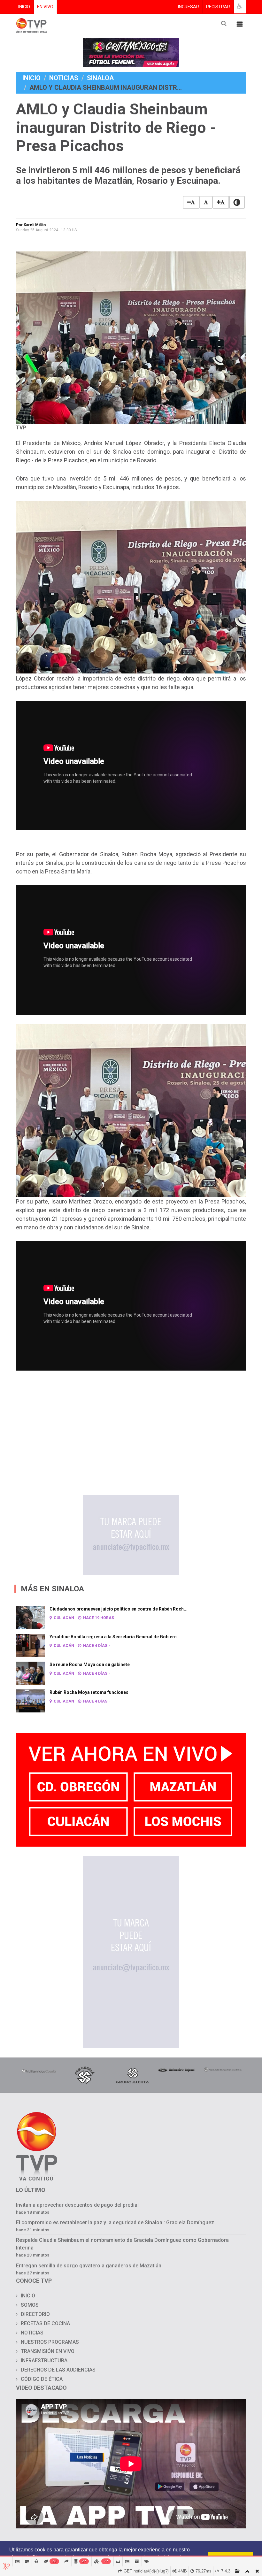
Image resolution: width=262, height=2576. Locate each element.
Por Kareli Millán (31, 225)
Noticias (64, 78)
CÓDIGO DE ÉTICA (42, 2379)
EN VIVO (45, 7)
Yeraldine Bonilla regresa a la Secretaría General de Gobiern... (115, 1637)
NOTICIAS (32, 2333)
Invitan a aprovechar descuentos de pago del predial (77, 2205)
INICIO (24, 7)
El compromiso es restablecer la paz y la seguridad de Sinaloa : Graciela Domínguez (115, 2222)
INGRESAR (189, 7)
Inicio (31, 78)
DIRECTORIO (35, 2314)
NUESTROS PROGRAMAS (50, 2342)
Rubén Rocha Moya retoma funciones (89, 1692)
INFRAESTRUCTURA (44, 2361)
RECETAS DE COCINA (45, 2323)
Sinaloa (100, 78)
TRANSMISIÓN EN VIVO (48, 2351)
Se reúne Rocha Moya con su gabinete (90, 1665)
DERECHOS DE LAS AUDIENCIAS (58, 2370)
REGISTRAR (218, 7)
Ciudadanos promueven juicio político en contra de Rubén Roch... (119, 1609)
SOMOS (30, 2305)
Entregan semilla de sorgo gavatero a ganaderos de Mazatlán (89, 2266)
